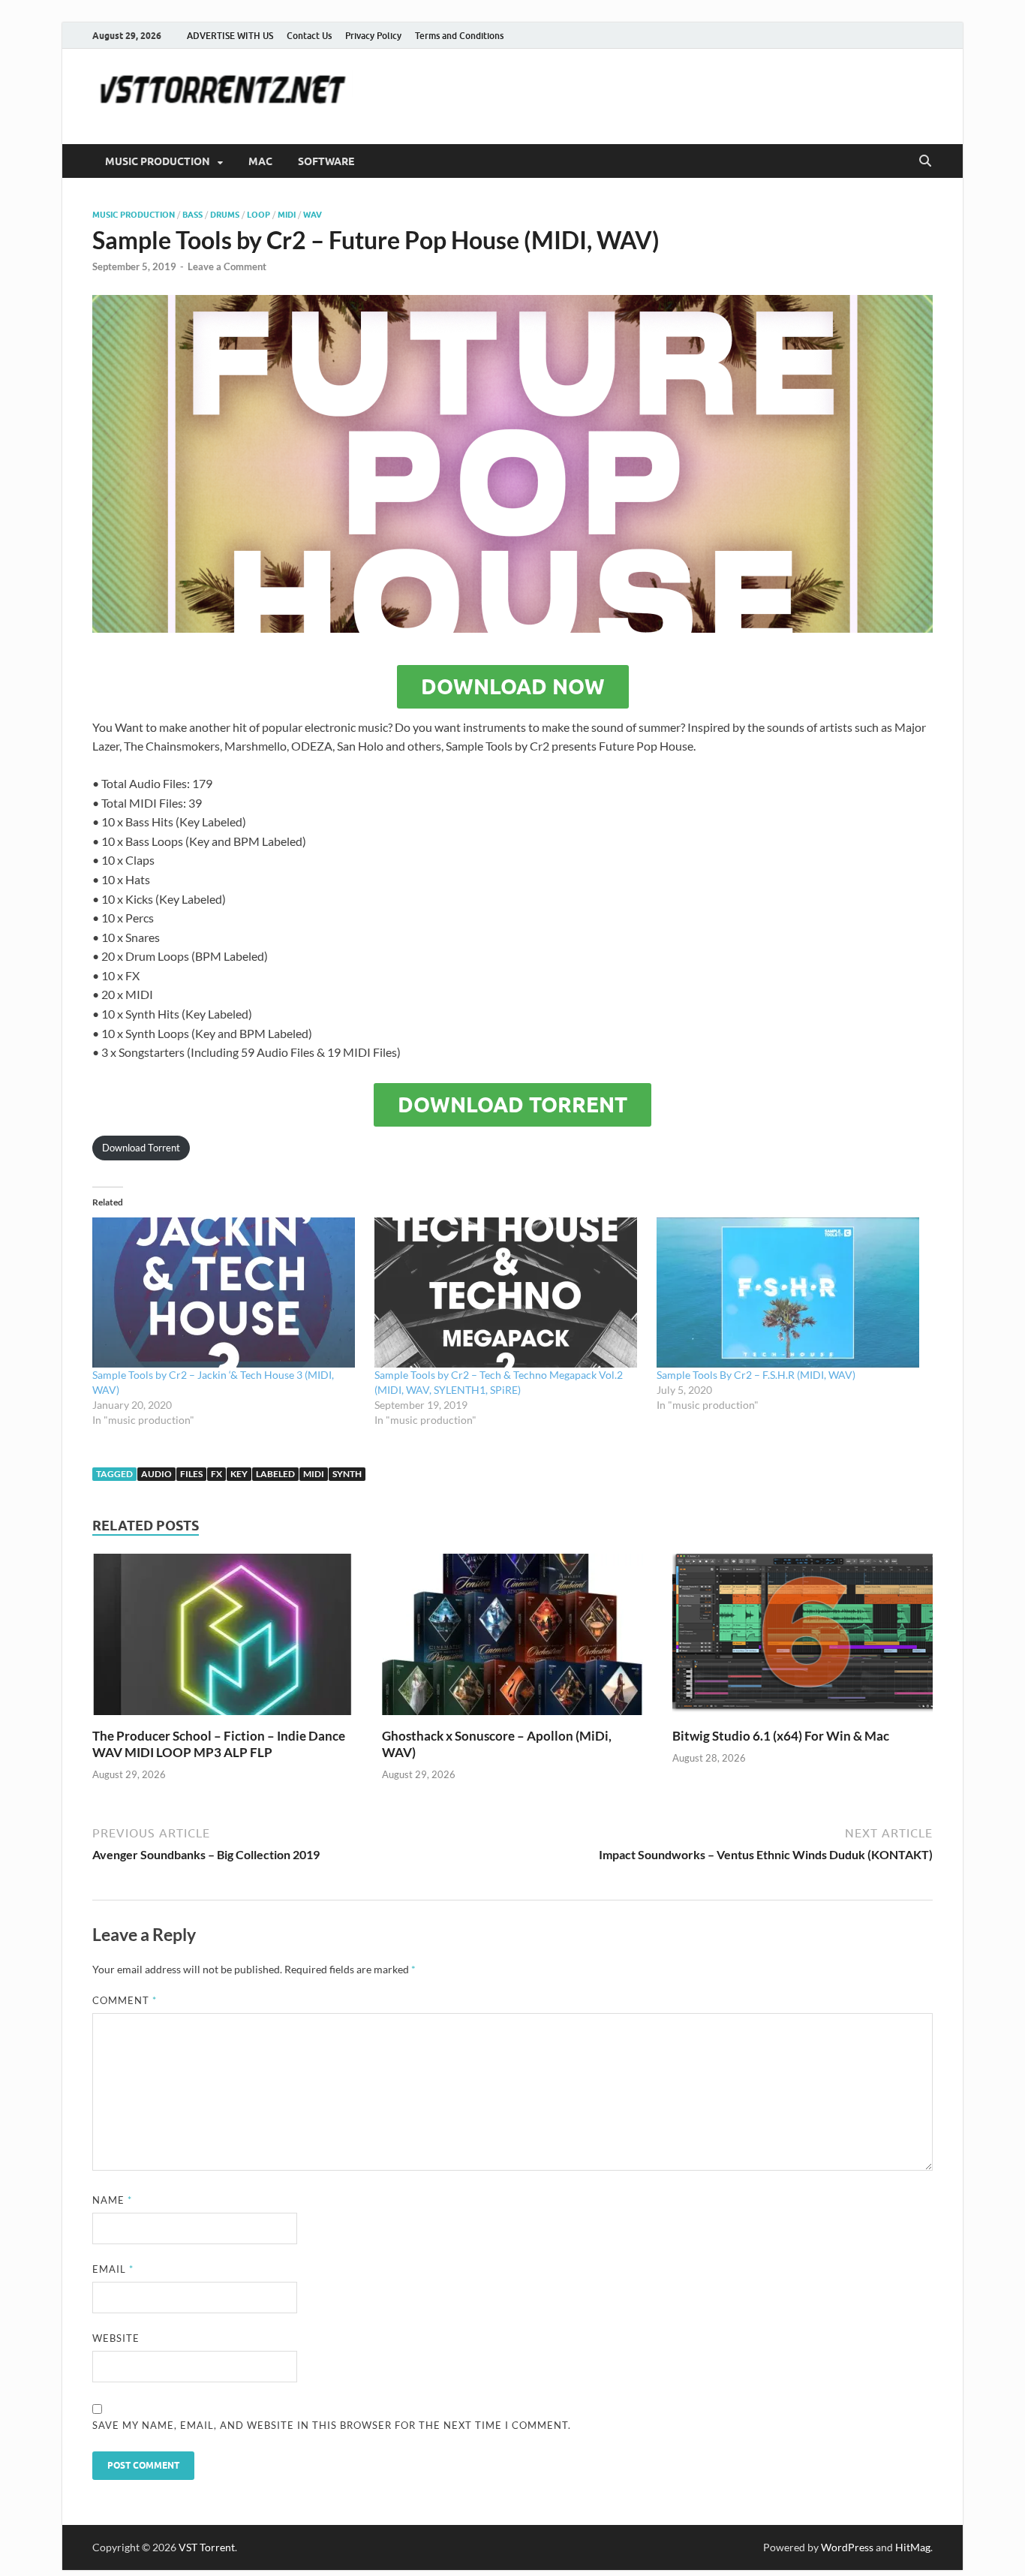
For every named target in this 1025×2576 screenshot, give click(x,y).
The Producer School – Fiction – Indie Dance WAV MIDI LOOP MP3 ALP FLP (219, 1744)
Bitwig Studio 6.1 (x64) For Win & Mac (781, 1736)
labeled (275, 1474)
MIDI (287, 215)
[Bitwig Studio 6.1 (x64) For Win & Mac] (803, 1639)
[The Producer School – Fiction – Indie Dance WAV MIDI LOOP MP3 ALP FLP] (222, 1639)
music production (134, 215)
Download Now (513, 687)
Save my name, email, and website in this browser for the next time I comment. (332, 2425)
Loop (259, 215)
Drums (225, 215)
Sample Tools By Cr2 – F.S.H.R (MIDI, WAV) (756, 1375)
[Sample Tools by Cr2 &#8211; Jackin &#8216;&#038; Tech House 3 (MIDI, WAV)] (226, 1293)
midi (314, 1474)
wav (313, 215)
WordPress (847, 2547)
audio (156, 1474)
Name (112, 2200)
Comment (125, 2000)
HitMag (913, 2547)
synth (347, 1474)
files (191, 1474)
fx (216, 1474)
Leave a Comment (227, 266)
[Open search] (925, 161)
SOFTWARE (326, 161)
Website (116, 2338)
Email (113, 2269)
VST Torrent (207, 2547)
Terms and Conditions (459, 36)
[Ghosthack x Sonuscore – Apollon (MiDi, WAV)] (512, 1639)
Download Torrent (512, 1105)
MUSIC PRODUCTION (158, 161)
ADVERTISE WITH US (230, 36)
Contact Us (309, 36)
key (239, 1474)
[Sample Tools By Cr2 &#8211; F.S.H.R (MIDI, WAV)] (790, 1293)
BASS (192, 215)
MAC (260, 161)
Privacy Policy (373, 36)
